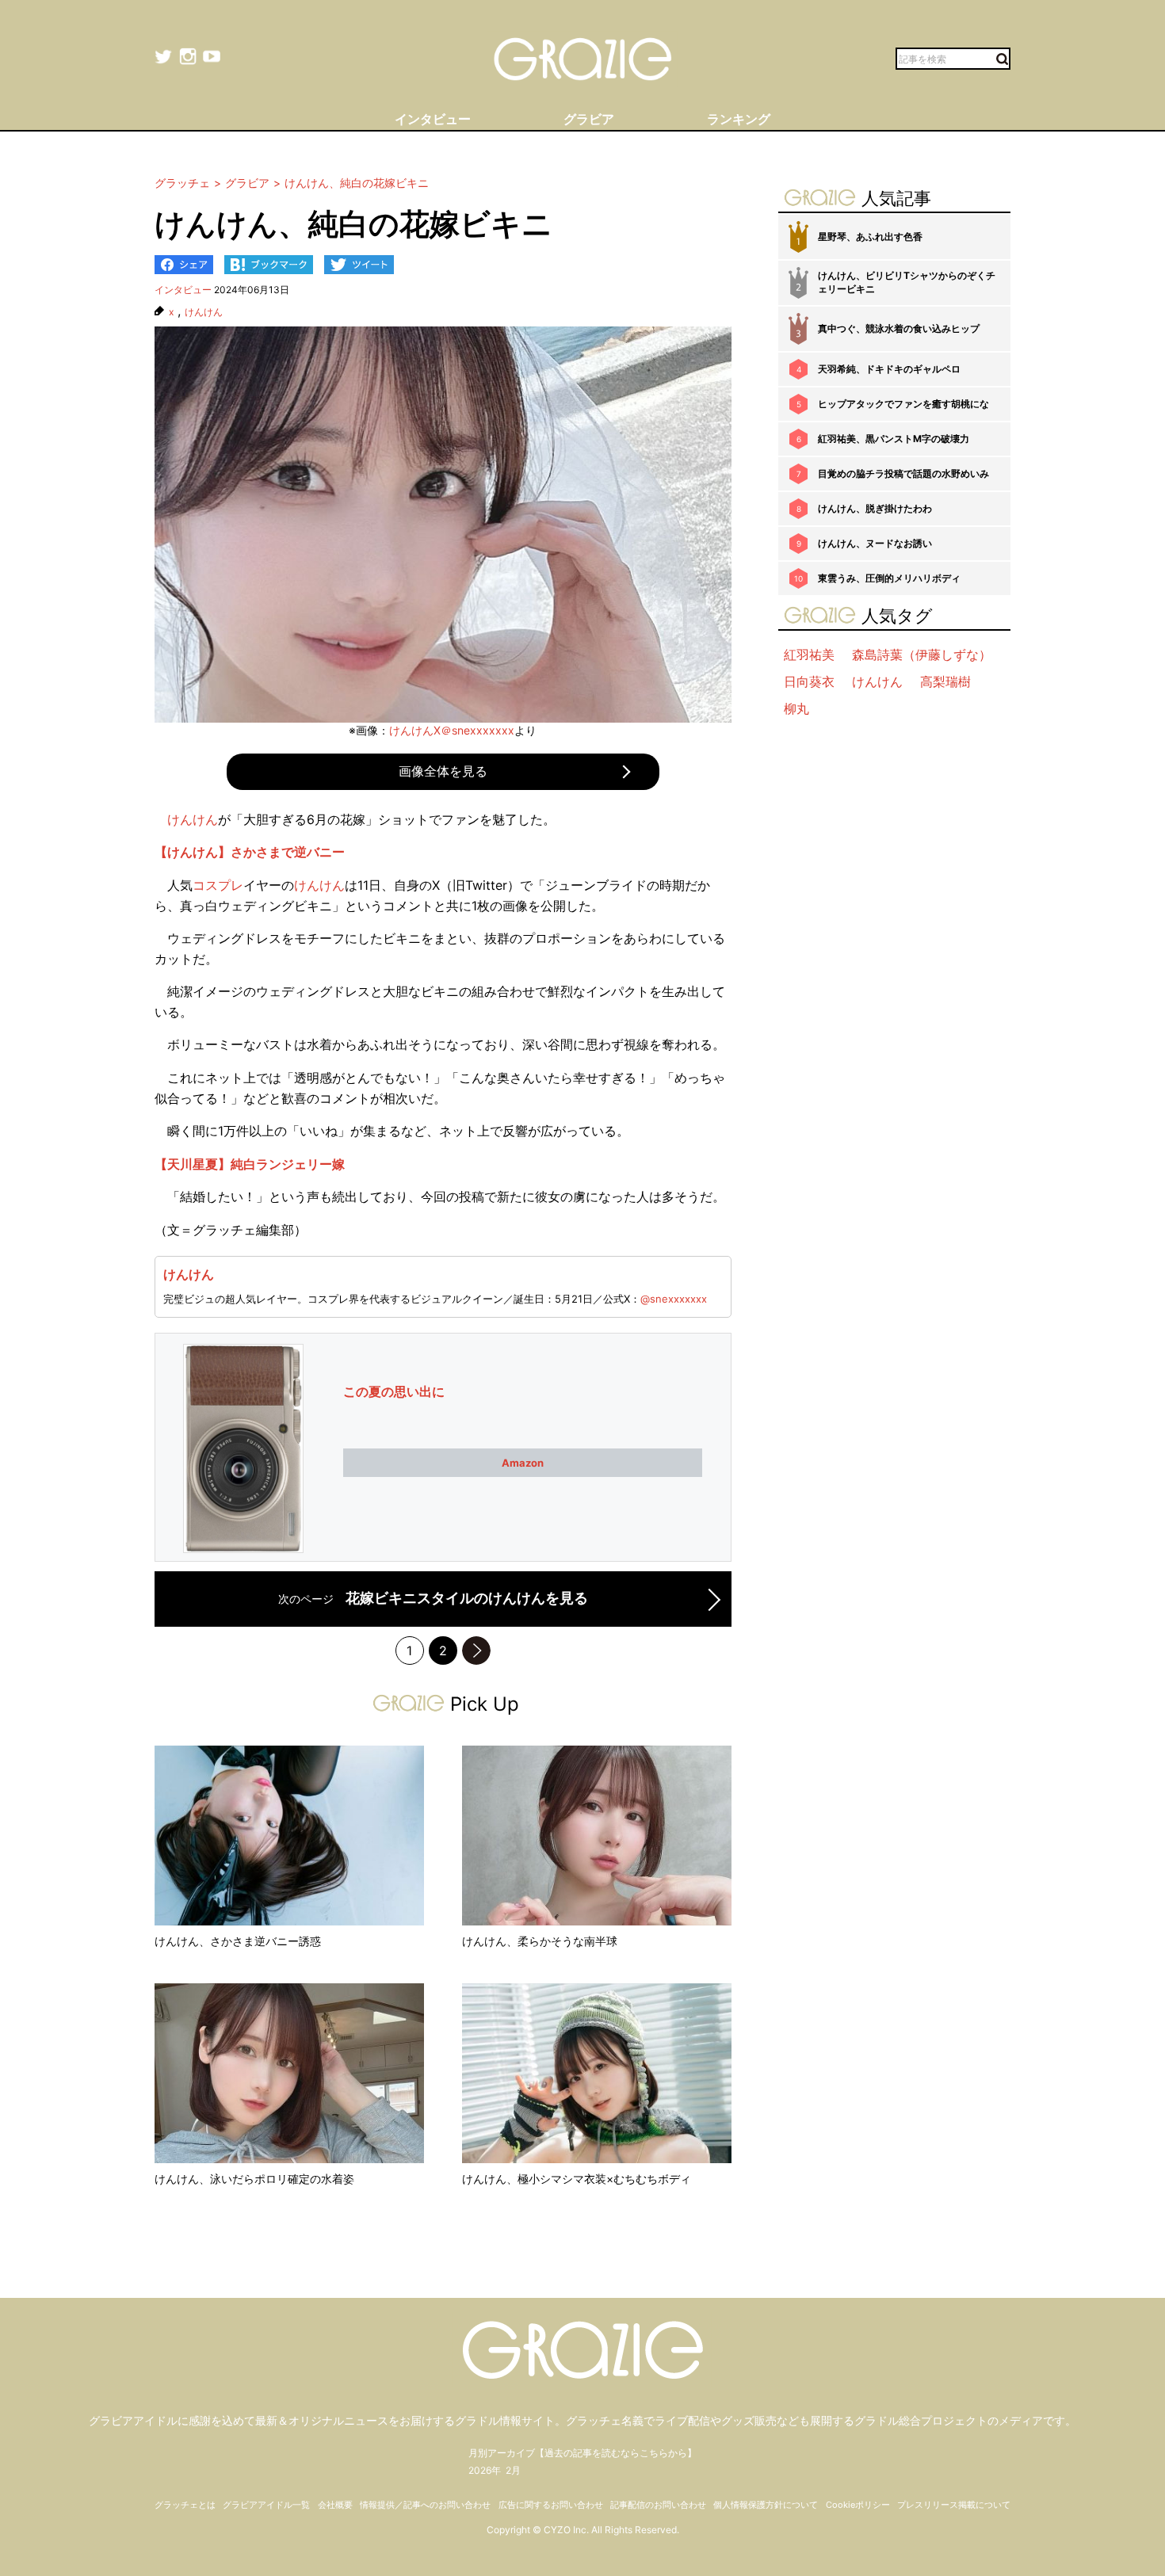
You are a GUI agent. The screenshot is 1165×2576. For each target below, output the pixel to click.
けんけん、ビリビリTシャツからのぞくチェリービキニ (907, 282)
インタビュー (183, 290)
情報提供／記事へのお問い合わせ (425, 2505)
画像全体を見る (443, 771)
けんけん (204, 312)
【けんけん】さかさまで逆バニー (250, 852)
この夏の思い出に (394, 1391)
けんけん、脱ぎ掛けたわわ (875, 508)
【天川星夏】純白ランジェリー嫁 (250, 1164)
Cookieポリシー (858, 2505)
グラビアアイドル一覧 (266, 2505)
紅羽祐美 (809, 654)
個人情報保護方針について (766, 2505)
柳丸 (796, 708)
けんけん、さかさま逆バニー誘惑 (238, 1941)
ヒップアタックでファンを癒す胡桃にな (903, 404)
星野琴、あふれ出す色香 (870, 237)
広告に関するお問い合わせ (551, 2505)
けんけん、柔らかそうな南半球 (540, 1941)
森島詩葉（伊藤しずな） (922, 654)
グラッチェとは (185, 2505)
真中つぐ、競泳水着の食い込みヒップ (899, 328)
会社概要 (335, 2505)
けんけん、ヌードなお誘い (875, 543)
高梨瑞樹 (945, 681)
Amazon (523, 1463)
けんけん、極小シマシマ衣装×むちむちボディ (577, 2179)
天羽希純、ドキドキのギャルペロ (889, 369)
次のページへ (476, 1651)
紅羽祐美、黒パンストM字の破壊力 (894, 439)
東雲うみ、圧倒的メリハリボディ (889, 578)
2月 (513, 2470)
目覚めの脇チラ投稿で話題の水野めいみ (903, 473)
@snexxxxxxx (674, 1299)
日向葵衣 (809, 681)
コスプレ (218, 885)
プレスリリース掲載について (954, 2505)
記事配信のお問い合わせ (658, 2505)
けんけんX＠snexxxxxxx (452, 730)
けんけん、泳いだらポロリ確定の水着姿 (254, 2179)
